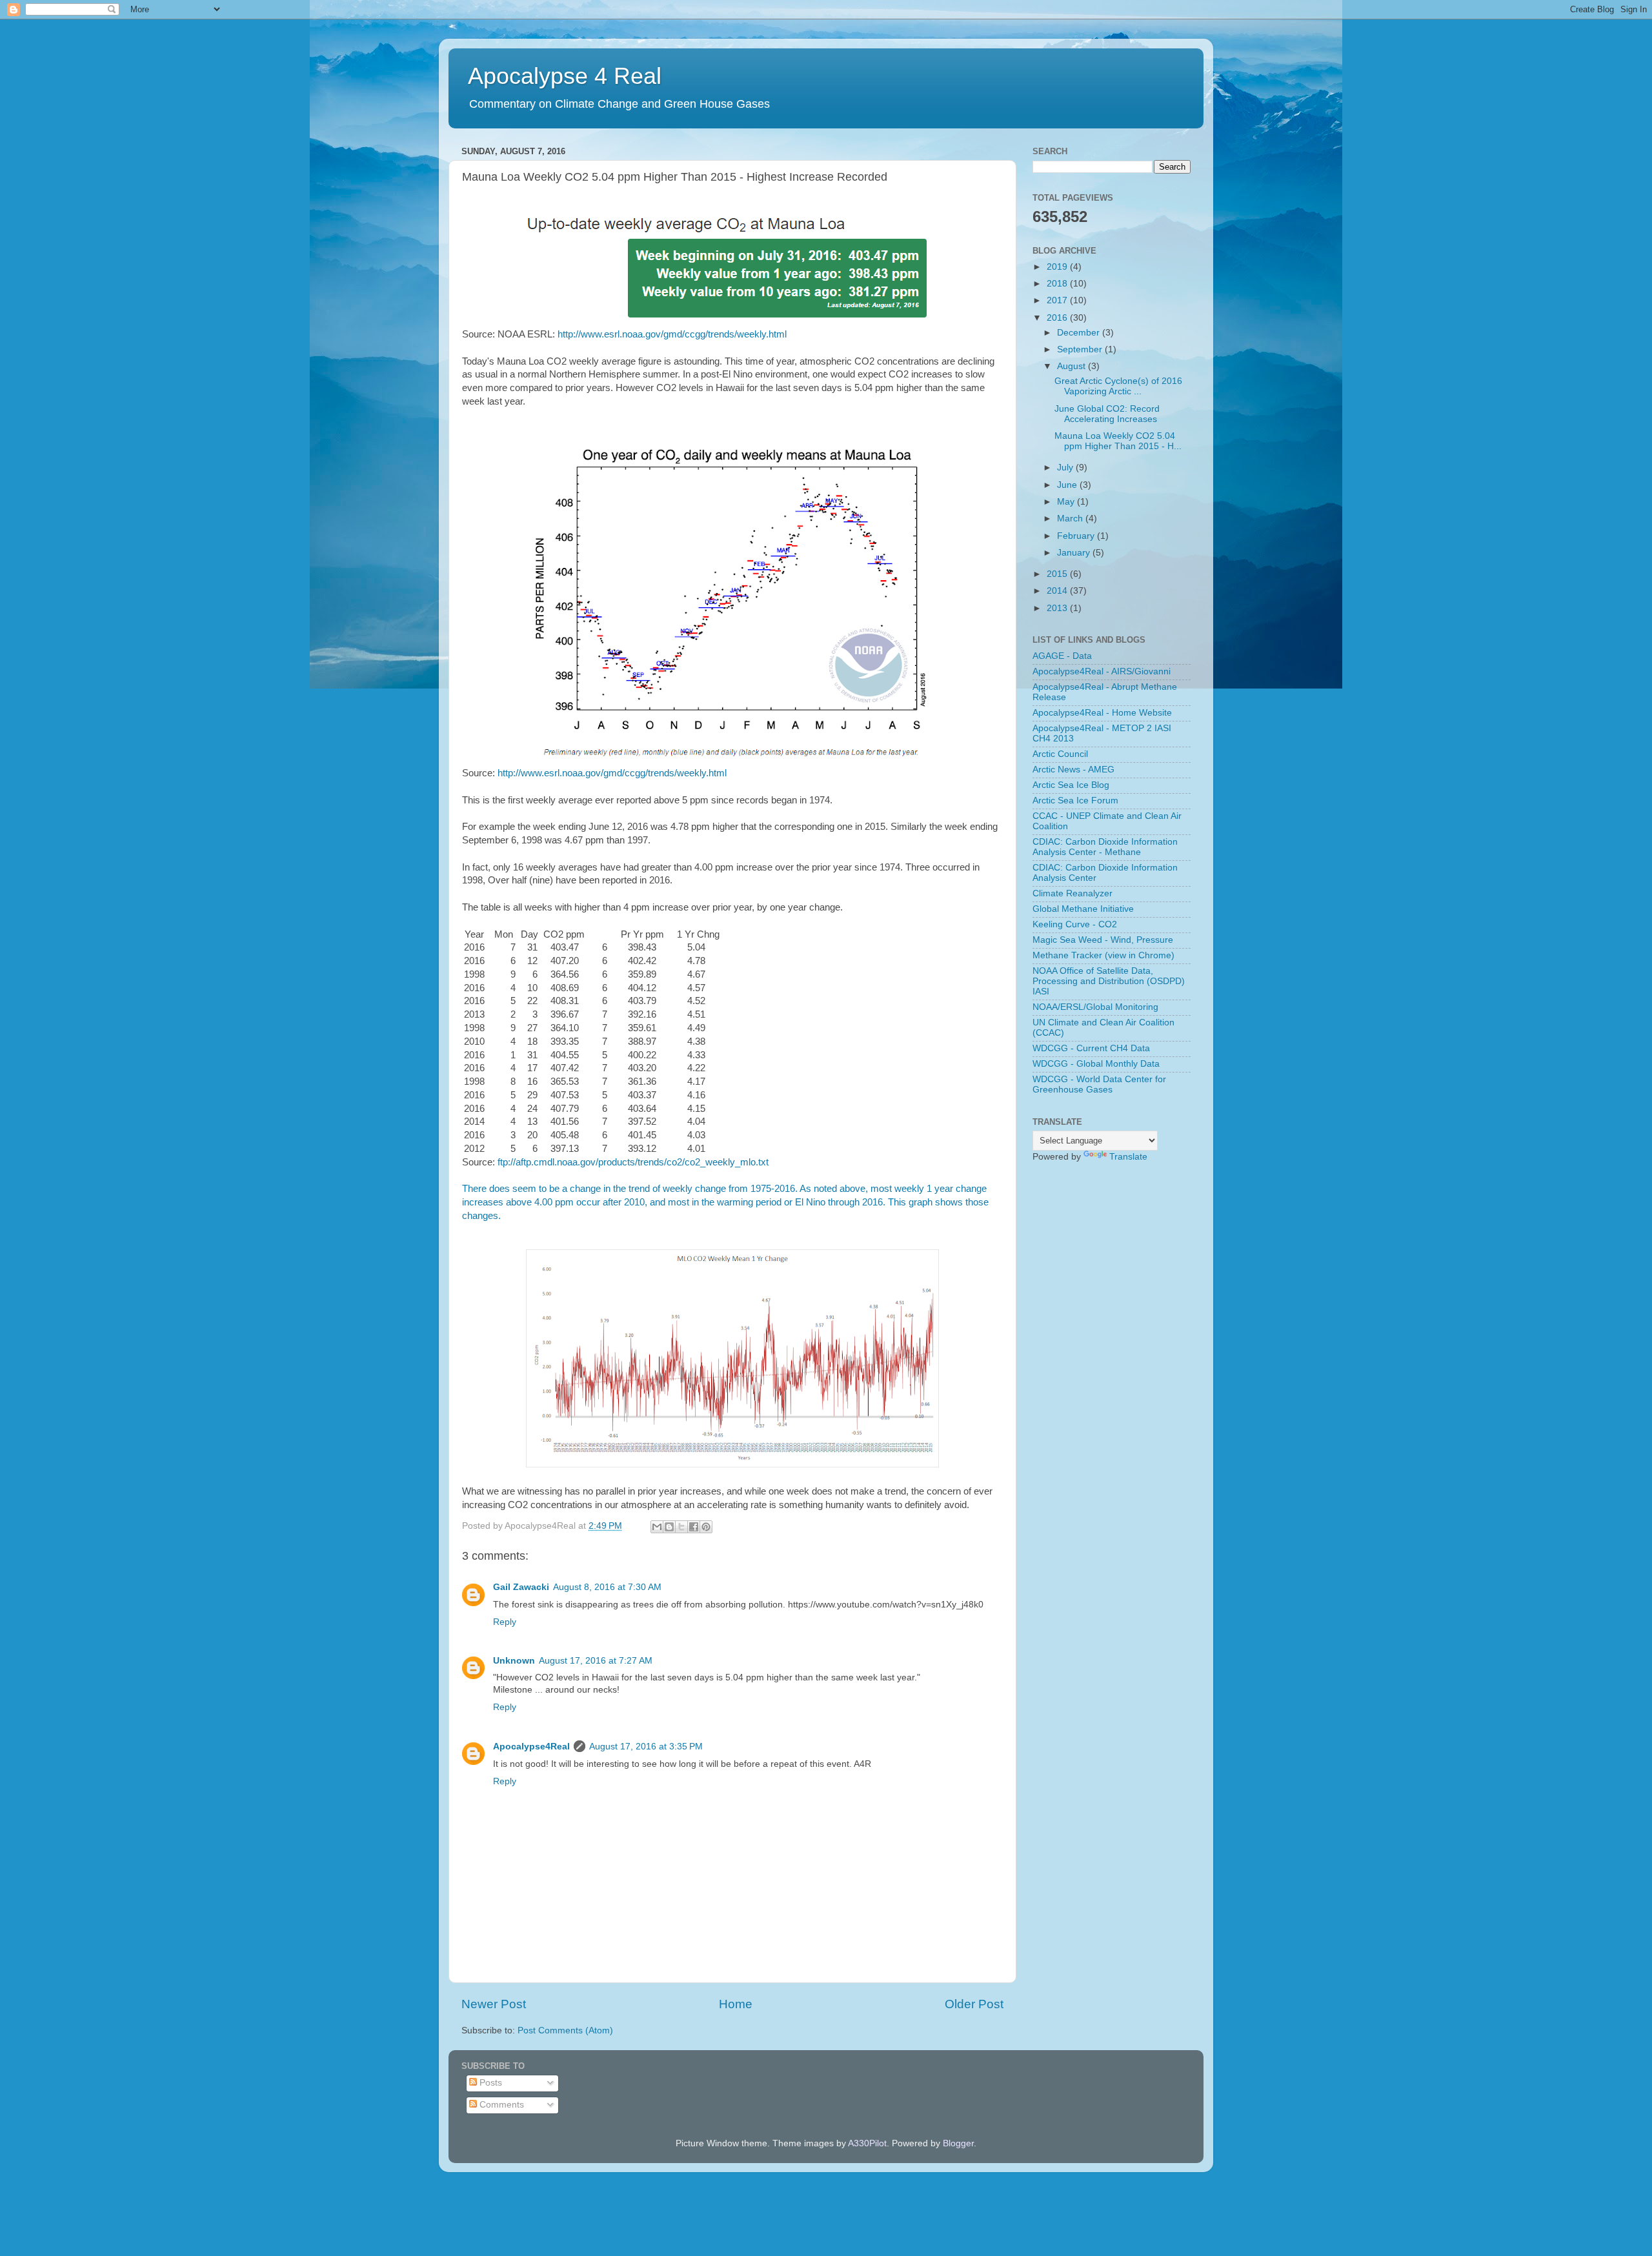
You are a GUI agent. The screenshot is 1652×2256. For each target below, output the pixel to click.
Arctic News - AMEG (1073, 770)
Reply (505, 1622)
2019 (1058, 267)
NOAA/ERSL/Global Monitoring (1095, 1007)
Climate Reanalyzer (1073, 893)
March (1071, 519)
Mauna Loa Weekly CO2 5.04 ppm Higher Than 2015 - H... (1118, 441)
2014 (1058, 591)
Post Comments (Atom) (565, 2030)
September (1081, 349)
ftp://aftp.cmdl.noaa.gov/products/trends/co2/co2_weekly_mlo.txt (633, 1162)
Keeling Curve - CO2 (1075, 924)
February (1077, 536)
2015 (1058, 574)
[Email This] (657, 1527)
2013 (1058, 608)
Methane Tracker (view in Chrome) (1103, 955)
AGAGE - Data (1062, 656)
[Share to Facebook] (694, 1527)
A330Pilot (867, 2143)
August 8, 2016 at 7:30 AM (607, 1587)
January (1075, 553)
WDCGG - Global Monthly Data (1096, 1064)
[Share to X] (681, 1527)
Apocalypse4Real (531, 1747)
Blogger (958, 2143)
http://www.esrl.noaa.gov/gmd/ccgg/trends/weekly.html (672, 334)
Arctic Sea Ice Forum (1075, 801)
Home (736, 2004)
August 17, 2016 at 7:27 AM (596, 1661)
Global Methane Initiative (1083, 909)
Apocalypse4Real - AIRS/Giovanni (1102, 671)
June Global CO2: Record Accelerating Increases (1107, 414)
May (1067, 502)
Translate (1128, 1157)
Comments (500, 2105)
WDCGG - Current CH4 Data (1091, 1048)
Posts (489, 2083)
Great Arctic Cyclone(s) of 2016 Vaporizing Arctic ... (1118, 386)
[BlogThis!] (669, 1527)
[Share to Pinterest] (706, 1527)
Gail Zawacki (521, 1587)
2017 (1058, 300)
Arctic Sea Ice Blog (1071, 785)
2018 (1058, 284)
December (1080, 333)
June (1068, 485)
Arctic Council (1060, 754)
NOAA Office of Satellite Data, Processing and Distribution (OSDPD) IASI (1109, 981)
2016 (1058, 318)
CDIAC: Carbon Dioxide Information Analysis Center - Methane (1105, 847)
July (1066, 468)
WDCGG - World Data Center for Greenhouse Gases (1099, 1084)
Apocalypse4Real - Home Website (1102, 713)
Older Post (974, 2004)
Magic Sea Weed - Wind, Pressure (1103, 940)
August (1073, 366)
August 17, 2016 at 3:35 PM (646, 1747)
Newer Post (494, 2004)
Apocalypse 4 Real (565, 76)
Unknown (514, 1661)
